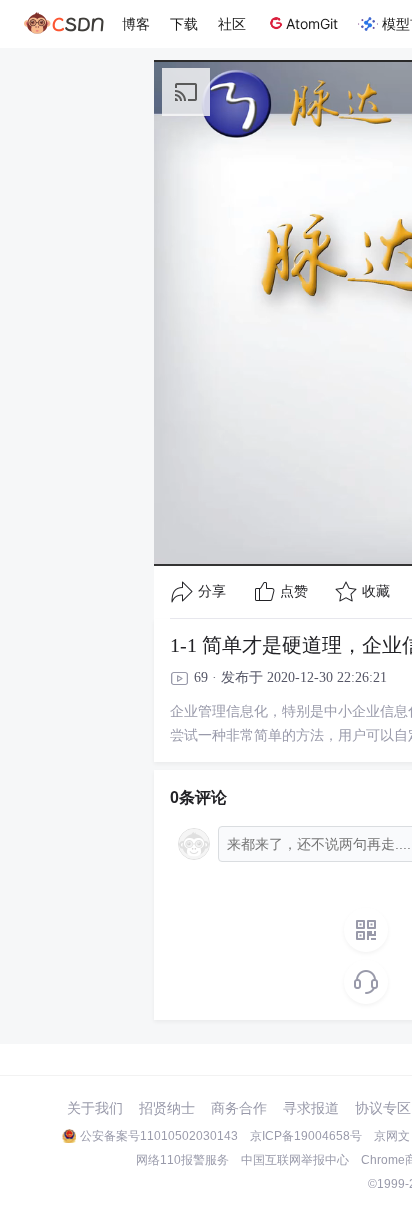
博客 (136, 23)
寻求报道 (311, 1108)
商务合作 (239, 1108)
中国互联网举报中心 (295, 1160)
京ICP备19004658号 (306, 1136)
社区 (232, 23)
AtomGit (312, 23)
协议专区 (383, 1108)
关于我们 (95, 1108)
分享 (212, 591)
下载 (184, 23)
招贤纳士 (167, 1108)
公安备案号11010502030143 (159, 1136)
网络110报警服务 (182, 1160)
